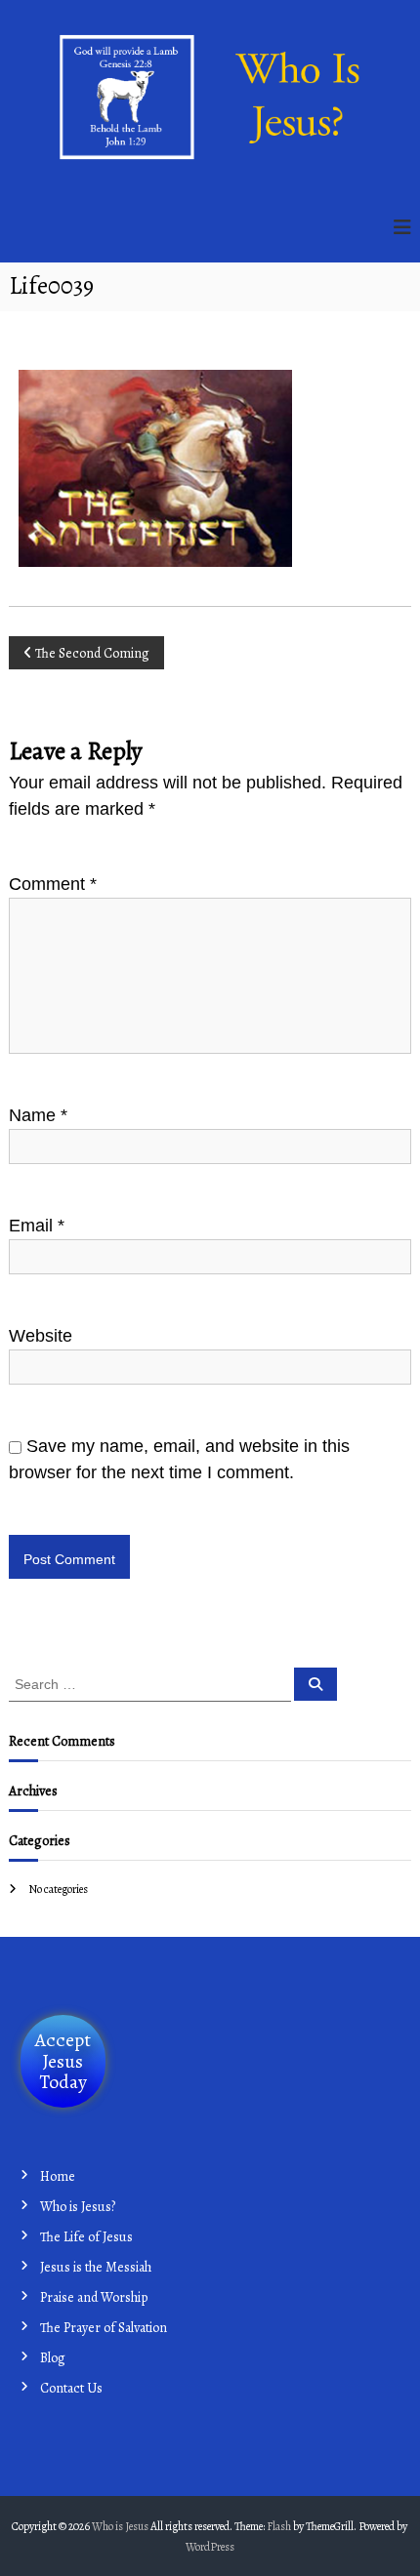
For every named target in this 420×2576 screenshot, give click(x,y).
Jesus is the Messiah (96, 2267)
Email (37, 1226)
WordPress (210, 2547)
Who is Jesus (120, 2526)
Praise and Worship (94, 2297)
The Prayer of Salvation (104, 2328)
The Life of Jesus (86, 2237)
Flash (279, 2526)
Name (38, 1115)
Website (41, 1336)
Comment (53, 884)
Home (58, 2176)
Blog (53, 2358)
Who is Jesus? (78, 2207)
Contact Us (71, 2388)
